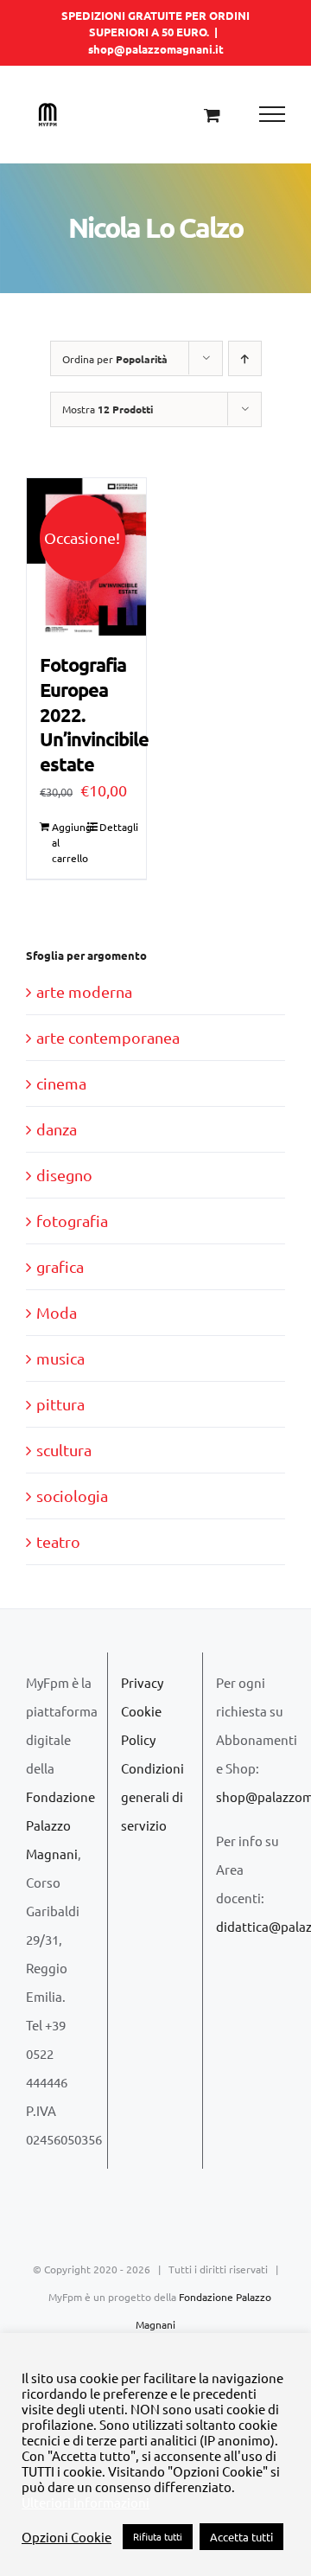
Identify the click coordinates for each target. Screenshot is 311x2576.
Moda (57, 1312)
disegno (64, 1175)
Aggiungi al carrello (69, 842)
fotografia (72, 1221)
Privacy (142, 1682)
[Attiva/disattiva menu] (273, 114)
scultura (64, 1450)
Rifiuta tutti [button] (158, 2536)
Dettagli (116, 827)
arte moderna (84, 991)
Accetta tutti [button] (241, 2537)
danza (57, 1129)
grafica (60, 1266)
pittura (60, 1404)
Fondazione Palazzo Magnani (60, 1825)
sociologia (72, 1496)
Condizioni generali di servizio (152, 1796)
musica (60, 1358)
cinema (61, 1083)
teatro (58, 1541)
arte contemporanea (108, 1037)
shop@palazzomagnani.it (156, 49)
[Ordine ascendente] (245, 358)
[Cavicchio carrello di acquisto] (212, 115)
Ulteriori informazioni (86, 2502)
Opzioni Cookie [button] (67, 2537)
